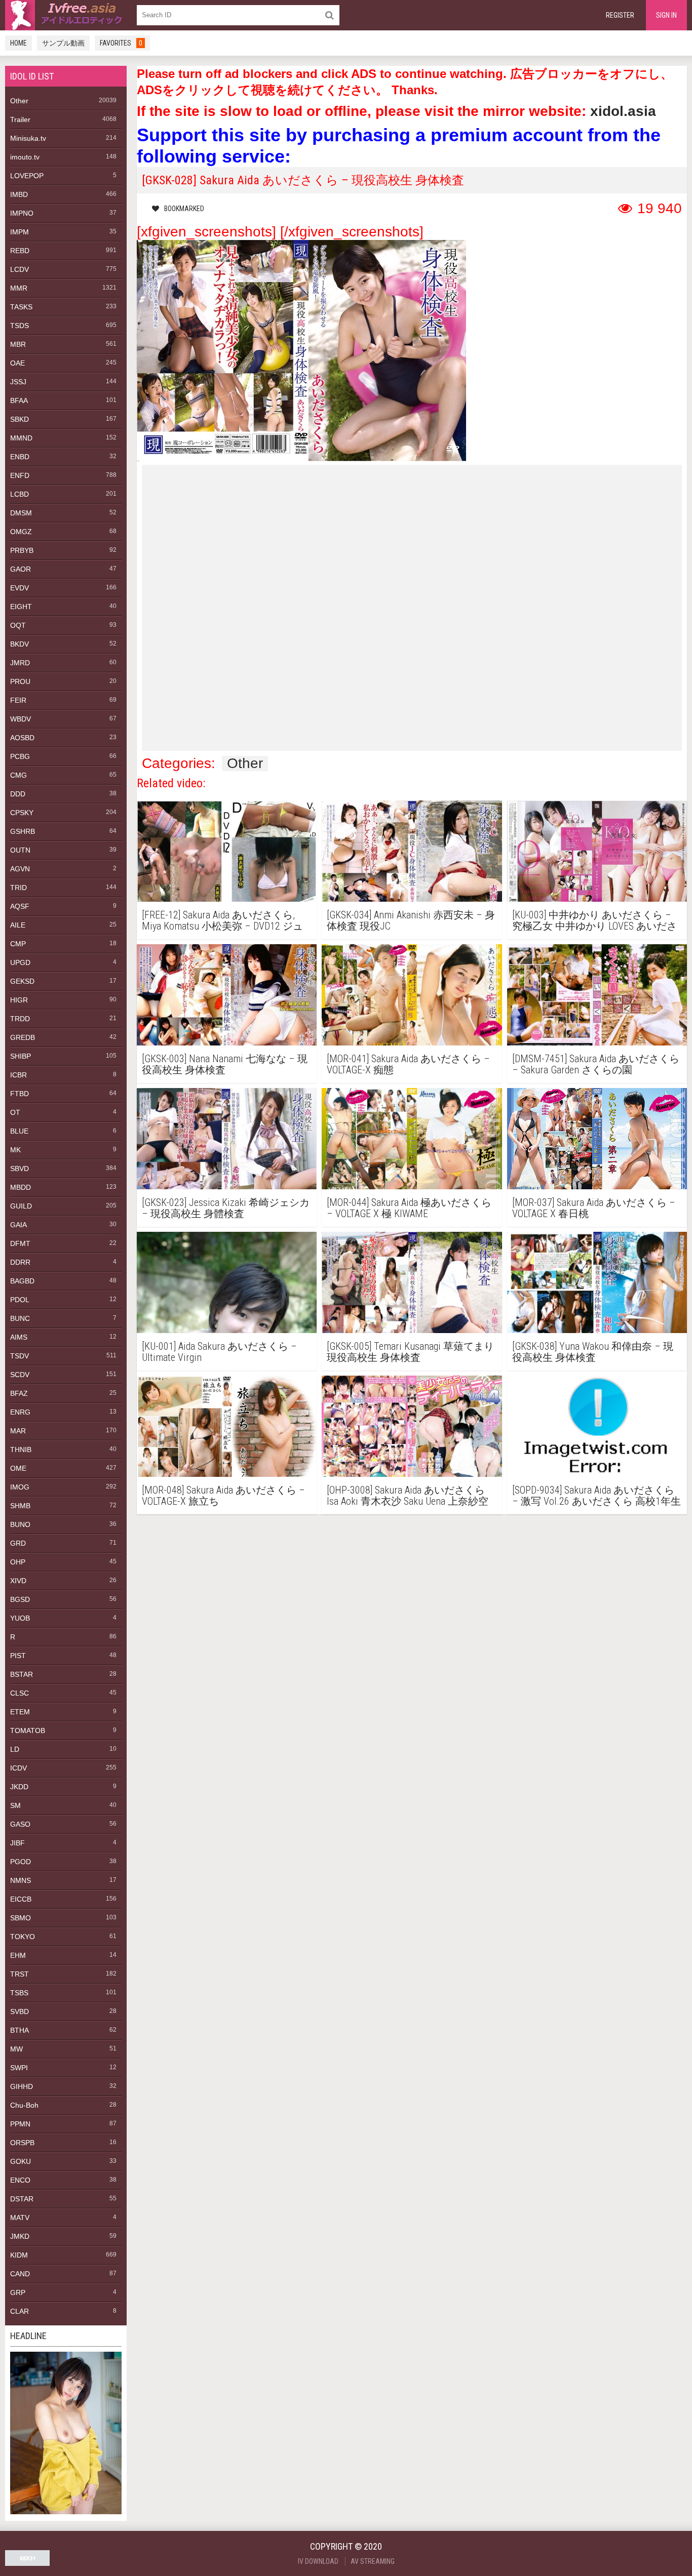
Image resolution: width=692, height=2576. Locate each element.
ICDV (18, 1768)
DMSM (21, 513)
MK (15, 1150)
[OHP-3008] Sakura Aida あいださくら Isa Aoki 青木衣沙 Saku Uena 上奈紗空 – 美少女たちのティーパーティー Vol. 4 (411, 1496)
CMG (18, 775)
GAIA (18, 1225)
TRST (20, 1974)
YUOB (20, 1618)
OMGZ (21, 532)
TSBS (19, 1993)
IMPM (20, 232)
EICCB (21, 1899)
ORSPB (22, 2143)
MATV (20, 2218)
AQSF (20, 906)
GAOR (21, 569)
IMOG (20, 1487)
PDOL (20, 1300)
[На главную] (66, 15)
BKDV (20, 644)
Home (18, 43)
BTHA (20, 2030)
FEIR (18, 700)
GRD (18, 1543)
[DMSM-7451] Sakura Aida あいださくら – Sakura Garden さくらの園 (596, 1064)
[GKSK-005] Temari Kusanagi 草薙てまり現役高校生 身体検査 (410, 1352)
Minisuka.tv (28, 138)
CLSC (20, 1693)
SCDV (20, 1375)
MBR (18, 344)
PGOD (21, 1862)
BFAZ (19, 1393)
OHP (18, 1562)
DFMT (20, 1243)
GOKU (21, 2161)
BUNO (20, 1524)
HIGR (19, 1000)
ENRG (20, 1412)
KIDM (19, 2255)
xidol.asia (623, 111)
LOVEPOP (27, 176)
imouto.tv (25, 157)
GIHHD (22, 2086)
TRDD (20, 1019)
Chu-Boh (24, 2105)
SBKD (20, 419)
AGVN (20, 869)
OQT (18, 625)
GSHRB (23, 831)
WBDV (21, 719)
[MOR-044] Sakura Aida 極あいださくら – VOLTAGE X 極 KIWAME (409, 1208)
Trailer (20, 119)
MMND (21, 438)
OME (18, 1468)
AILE (18, 925)
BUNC (20, 1318)
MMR (19, 288)
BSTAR (22, 1674)
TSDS (20, 326)
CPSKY (22, 813)
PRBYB (22, 550)
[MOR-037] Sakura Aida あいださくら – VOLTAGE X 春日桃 (594, 1208)
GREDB (23, 1037)
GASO (20, 1824)
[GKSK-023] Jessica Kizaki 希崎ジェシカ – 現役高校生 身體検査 (226, 1208)
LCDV (20, 269)
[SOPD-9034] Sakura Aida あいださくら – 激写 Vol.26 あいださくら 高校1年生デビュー (597, 1496)
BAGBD (22, 1281)
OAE (17, 363)
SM (15, 1805)
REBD (20, 251)
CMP (18, 944)
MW (16, 2049)
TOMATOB (28, 1730)
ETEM (20, 1712)
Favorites (121, 43)
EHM (18, 1955)
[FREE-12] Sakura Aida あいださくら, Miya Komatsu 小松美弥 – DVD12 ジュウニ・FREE (222, 920)
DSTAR (22, 2199)
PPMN (20, 2124)
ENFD (20, 475)
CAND (20, 2274)
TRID (18, 888)
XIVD (18, 1581)
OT (15, 1112)
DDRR (20, 1262)
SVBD (20, 2011)
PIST (18, 1656)
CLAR (20, 2311)
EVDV (20, 588)
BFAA (19, 400)
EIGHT (21, 607)
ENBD (20, 457)
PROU (20, 681)
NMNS (21, 1880)
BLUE (19, 1131)
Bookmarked (184, 209)
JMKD (20, 2236)
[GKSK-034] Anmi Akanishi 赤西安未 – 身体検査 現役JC (411, 920)
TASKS (21, 307)
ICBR (18, 1075)
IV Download (318, 2561)
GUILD (21, 1206)
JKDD (19, 1787)
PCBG (20, 756)
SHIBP (21, 1056)
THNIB (21, 1450)
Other (19, 101)
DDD (18, 794)
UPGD (20, 962)
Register (620, 15)
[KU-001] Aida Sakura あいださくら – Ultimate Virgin (219, 1352)
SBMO (21, 1918)
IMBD (19, 194)
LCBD (20, 494)
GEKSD (22, 981)
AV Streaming (373, 2561)
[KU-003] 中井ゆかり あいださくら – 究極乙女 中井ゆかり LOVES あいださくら (594, 920)
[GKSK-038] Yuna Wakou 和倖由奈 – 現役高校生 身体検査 (593, 1352)
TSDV (20, 1356)
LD (15, 1749)
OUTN (20, 850)
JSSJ (18, 382)
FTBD (20, 1094)
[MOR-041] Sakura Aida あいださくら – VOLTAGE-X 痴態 (408, 1064)
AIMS (19, 1337)
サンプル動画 (63, 43)
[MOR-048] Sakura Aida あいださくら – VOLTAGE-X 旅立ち (223, 1496)
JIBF (17, 1843)
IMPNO (22, 213)
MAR (18, 1431)
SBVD (20, 1169)
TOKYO (23, 1937)
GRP (18, 2292)
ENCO (20, 2180)
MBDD (21, 1187)
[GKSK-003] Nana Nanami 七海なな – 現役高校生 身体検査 (225, 1064)
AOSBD (22, 738)
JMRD (20, 663)
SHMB (20, 1506)
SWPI (19, 2068)
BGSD (20, 1599)
